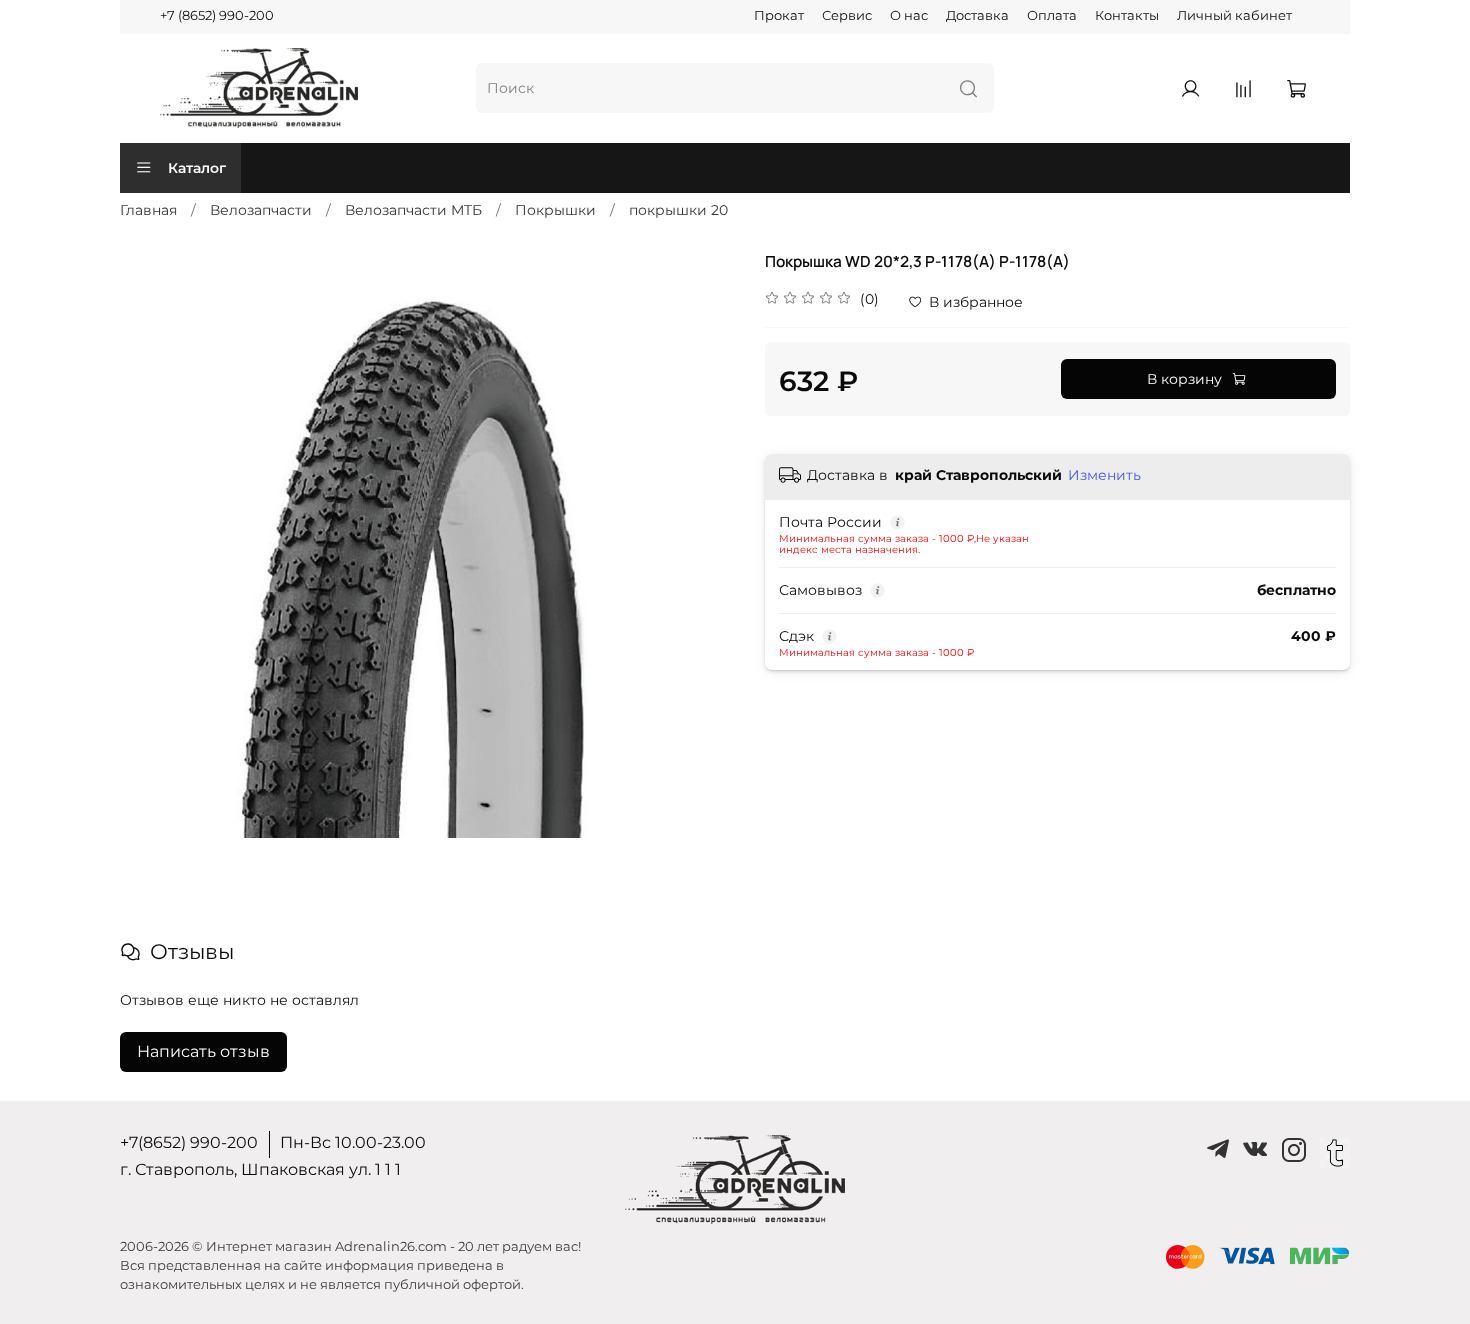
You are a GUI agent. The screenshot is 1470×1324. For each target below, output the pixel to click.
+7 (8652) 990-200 (217, 15)
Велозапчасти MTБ (413, 210)
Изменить (1104, 475)
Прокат (779, 15)
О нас (909, 15)
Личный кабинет (1234, 15)
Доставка (977, 15)
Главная (148, 210)
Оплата (1052, 15)
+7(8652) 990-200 (189, 1142)
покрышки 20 (678, 210)
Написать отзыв (203, 1051)
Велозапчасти (261, 210)
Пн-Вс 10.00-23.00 (353, 1142)
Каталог (197, 168)
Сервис (847, 15)
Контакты (1127, 15)
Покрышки (555, 210)
